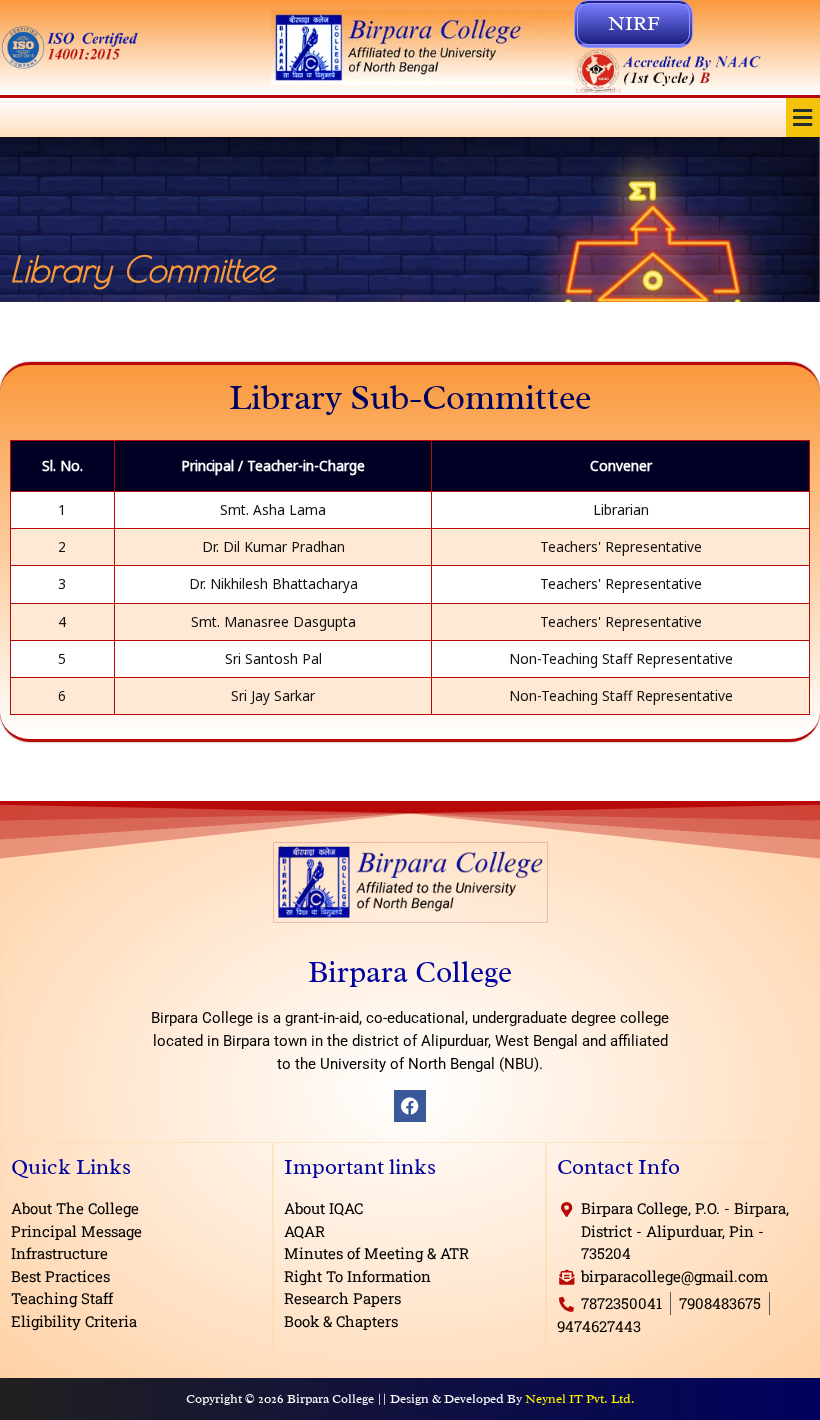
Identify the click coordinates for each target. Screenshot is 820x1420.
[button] (803, 117)
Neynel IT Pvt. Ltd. (580, 1398)
